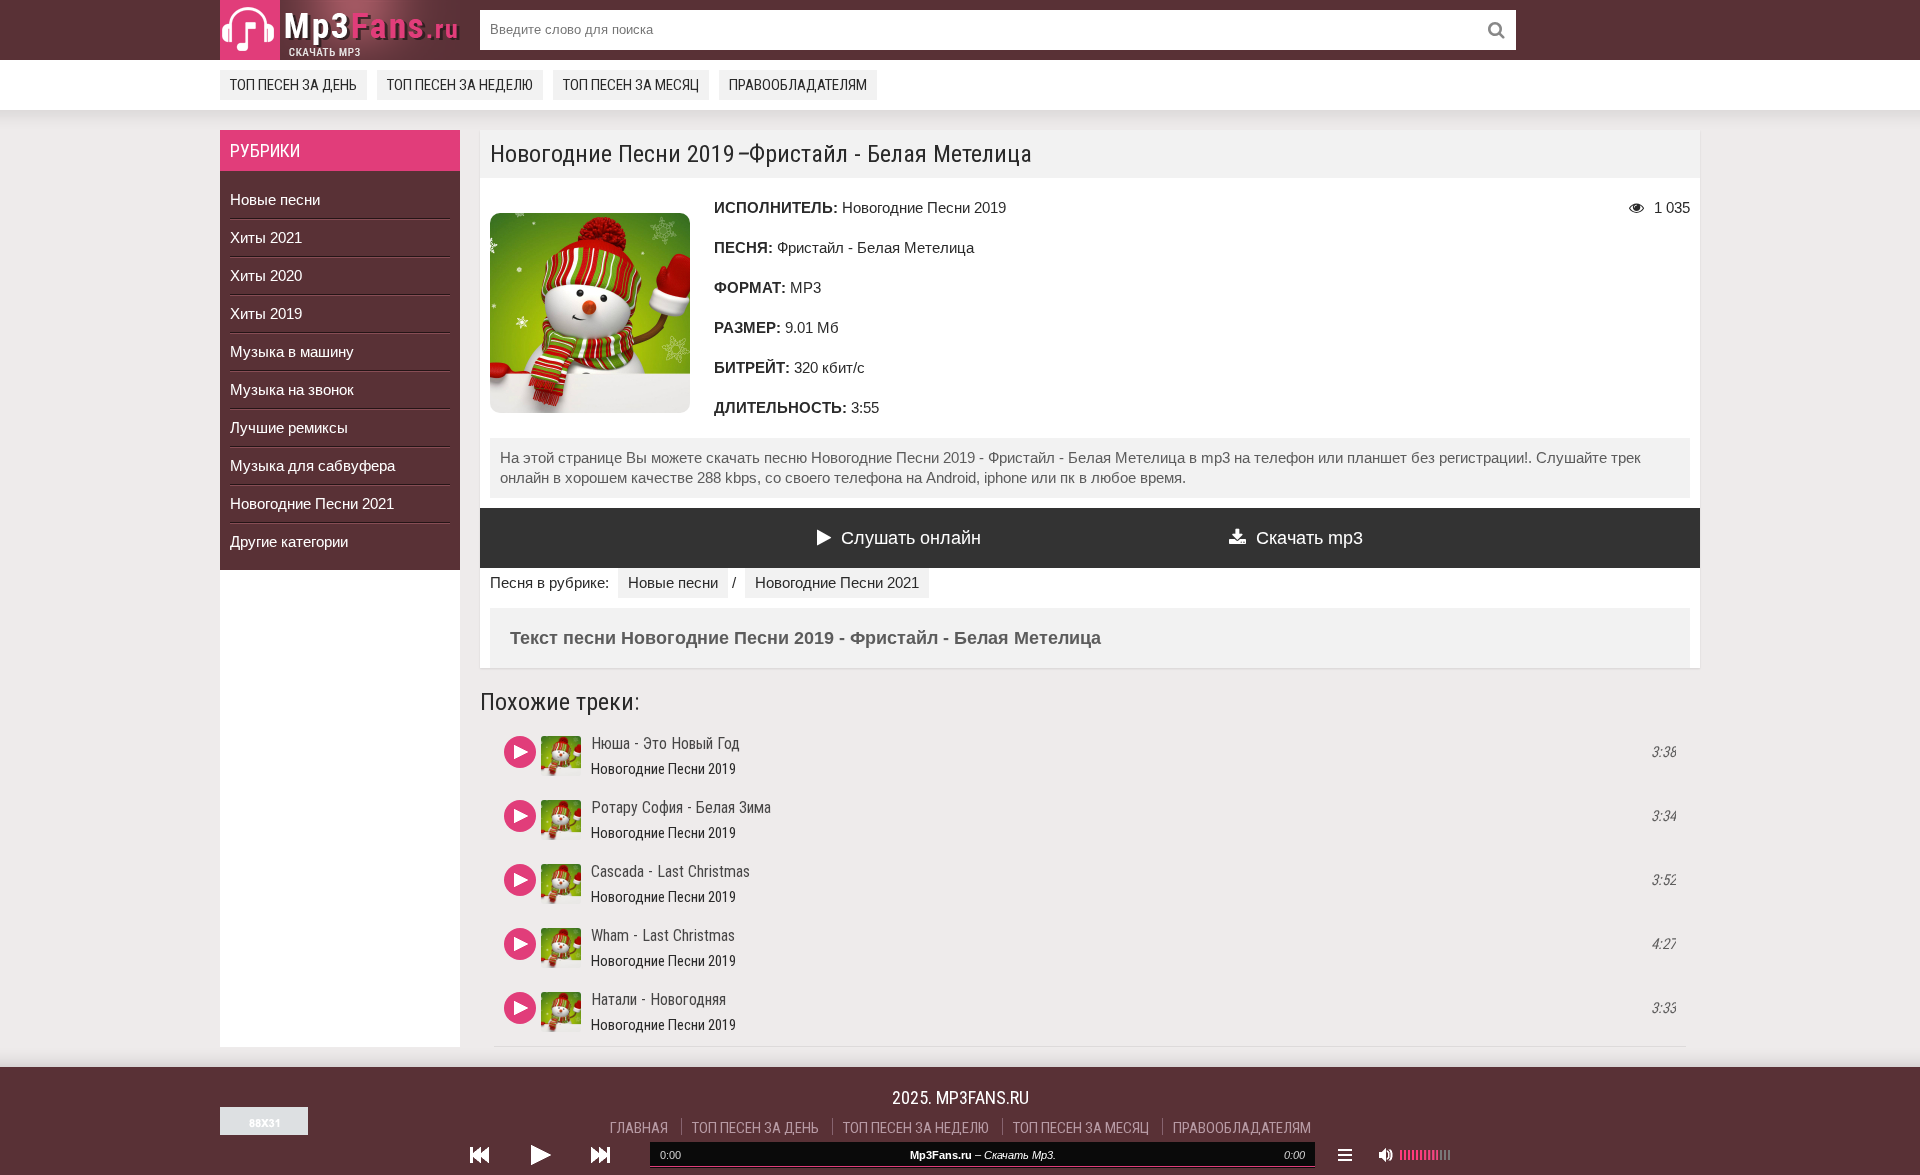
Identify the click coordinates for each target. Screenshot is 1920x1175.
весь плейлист (1345, 1155)
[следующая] (600, 1155)
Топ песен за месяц (631, 85)
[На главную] (340, 30)
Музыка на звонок (292, 389)
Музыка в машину (292, 351)
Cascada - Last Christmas (670, 871)
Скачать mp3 (1309, 538)
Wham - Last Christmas (663, 935)
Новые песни (275, 199)
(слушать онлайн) (520, 752)
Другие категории (289, 541)
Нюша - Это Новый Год (665, 743)
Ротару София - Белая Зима (681, 807)
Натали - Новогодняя (658, 999)
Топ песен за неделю (460, 85)
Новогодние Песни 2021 (312, 503)
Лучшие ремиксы (289, 427)
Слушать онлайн (911, 538)
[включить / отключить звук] (1385, 1155)
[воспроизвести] (540, 1155)
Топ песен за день (293, 85)
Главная (639, 1128)
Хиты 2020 (266, 275)
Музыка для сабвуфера (312, 465)
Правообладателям (798, 85)
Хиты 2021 (266, 237)
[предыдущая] (480, 1155)
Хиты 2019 (266, 313)
